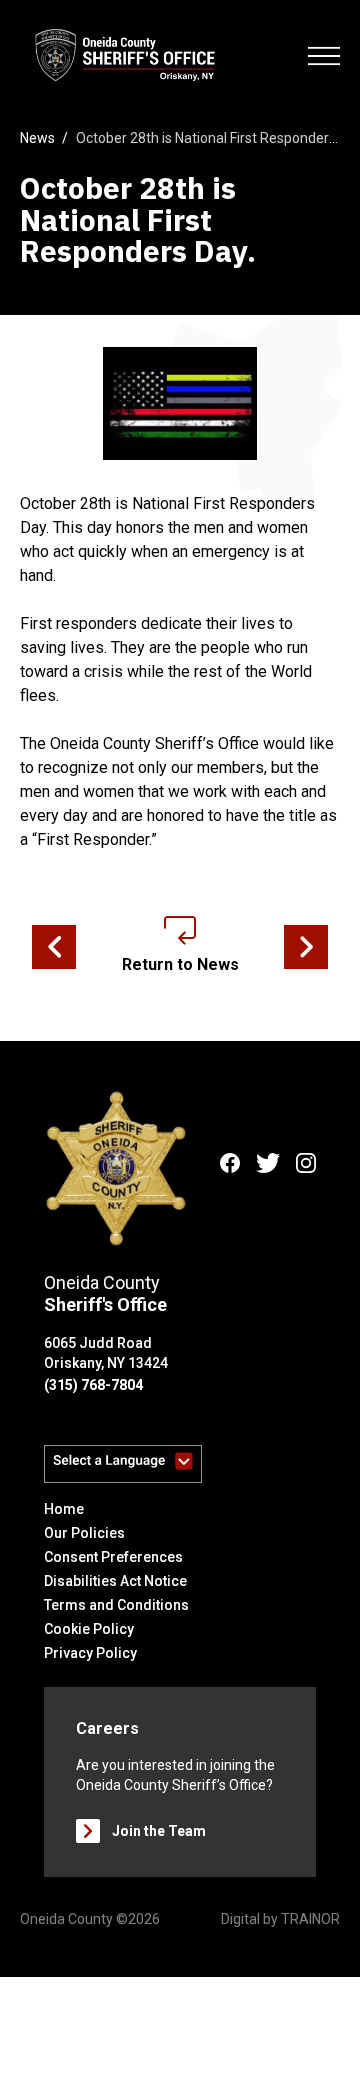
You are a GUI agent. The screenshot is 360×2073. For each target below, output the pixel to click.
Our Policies (84, 1533)
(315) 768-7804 (93, 1385)
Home (64, 1509)
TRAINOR (310, 1919)
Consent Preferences (113, 1557)
